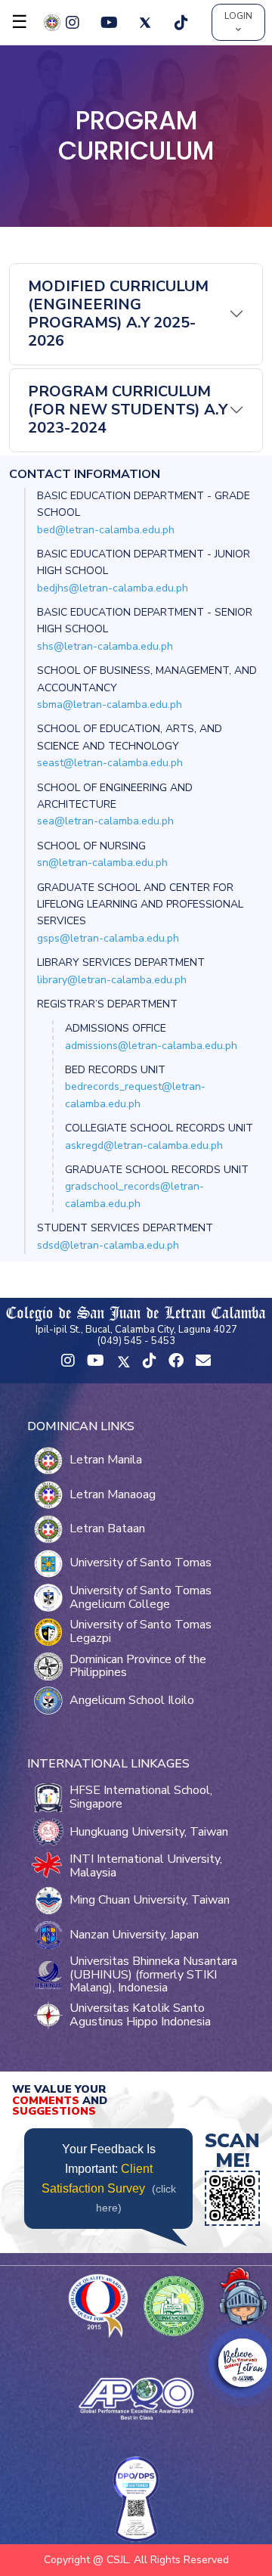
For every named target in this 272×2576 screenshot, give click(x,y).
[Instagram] (73, 23)
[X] (145, 23)
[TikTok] (181, 23)
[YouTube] (109, 23)
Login (238, 16)
